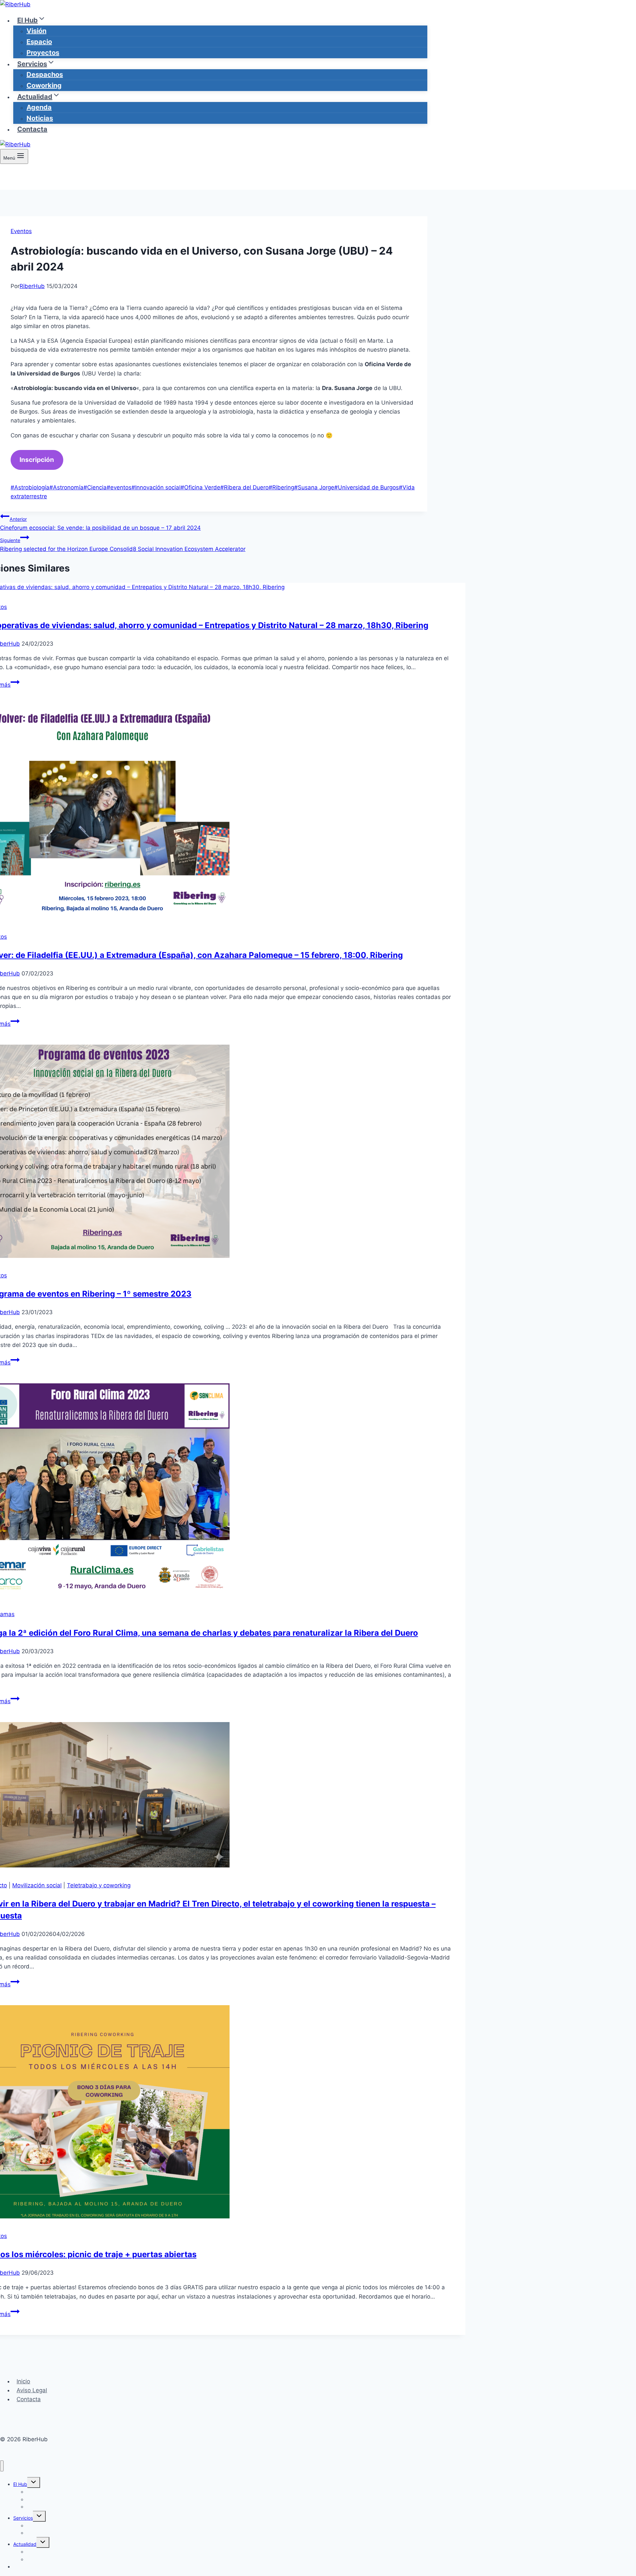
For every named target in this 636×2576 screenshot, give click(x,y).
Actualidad (25, 2544)
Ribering (281, 487)
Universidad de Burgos (367, 487)
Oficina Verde (200, 487)
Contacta (32, 129)
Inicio (23, 2381)
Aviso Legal (32, 2390)
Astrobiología (30, 487)
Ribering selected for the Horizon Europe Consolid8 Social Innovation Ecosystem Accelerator (123, 545)
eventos (119, 487)
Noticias (40, 118)
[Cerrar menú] (2, 2466)
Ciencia (95, 487)
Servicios (23, 2518)
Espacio (39, 42)
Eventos (21, 231)
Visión (36, 31)
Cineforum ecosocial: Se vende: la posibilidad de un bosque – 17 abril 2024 (100, 524)
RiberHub (32, 286)
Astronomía (66, 487)
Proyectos (43, 53)
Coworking (44, 85)
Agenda (39, 107)
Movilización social (37, 1885)
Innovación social (156, 487)
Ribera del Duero (244, 487)
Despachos (45, 74)
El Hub (20, 2484)
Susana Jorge (314, 487)
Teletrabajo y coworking (99, 1885)
